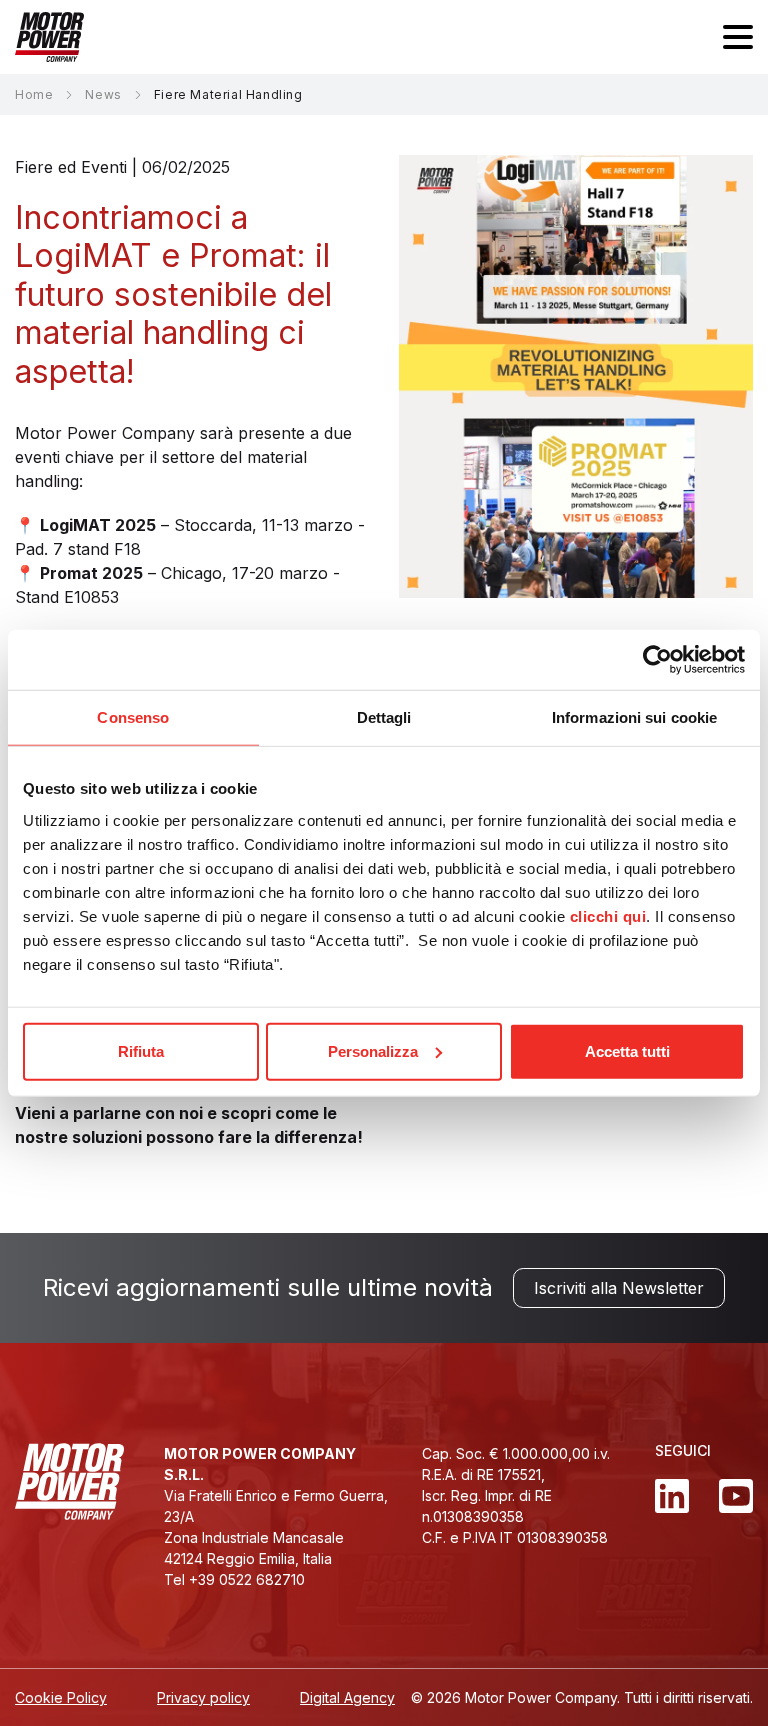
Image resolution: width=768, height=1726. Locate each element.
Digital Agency (347, 1697)
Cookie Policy (61, 1697)
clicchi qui (608, 915)
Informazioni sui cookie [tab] (634, 717)
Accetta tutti (627, 1050)
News (103, 94)
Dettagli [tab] (384, 717)
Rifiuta (141, 1050)
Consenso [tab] (133, 717)
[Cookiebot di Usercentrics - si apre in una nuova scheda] (657, 660)
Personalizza (373, 1050)
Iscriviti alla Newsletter (619, 1288)
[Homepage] (49, 37)
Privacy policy (203, 1697)
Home (34, 94)
